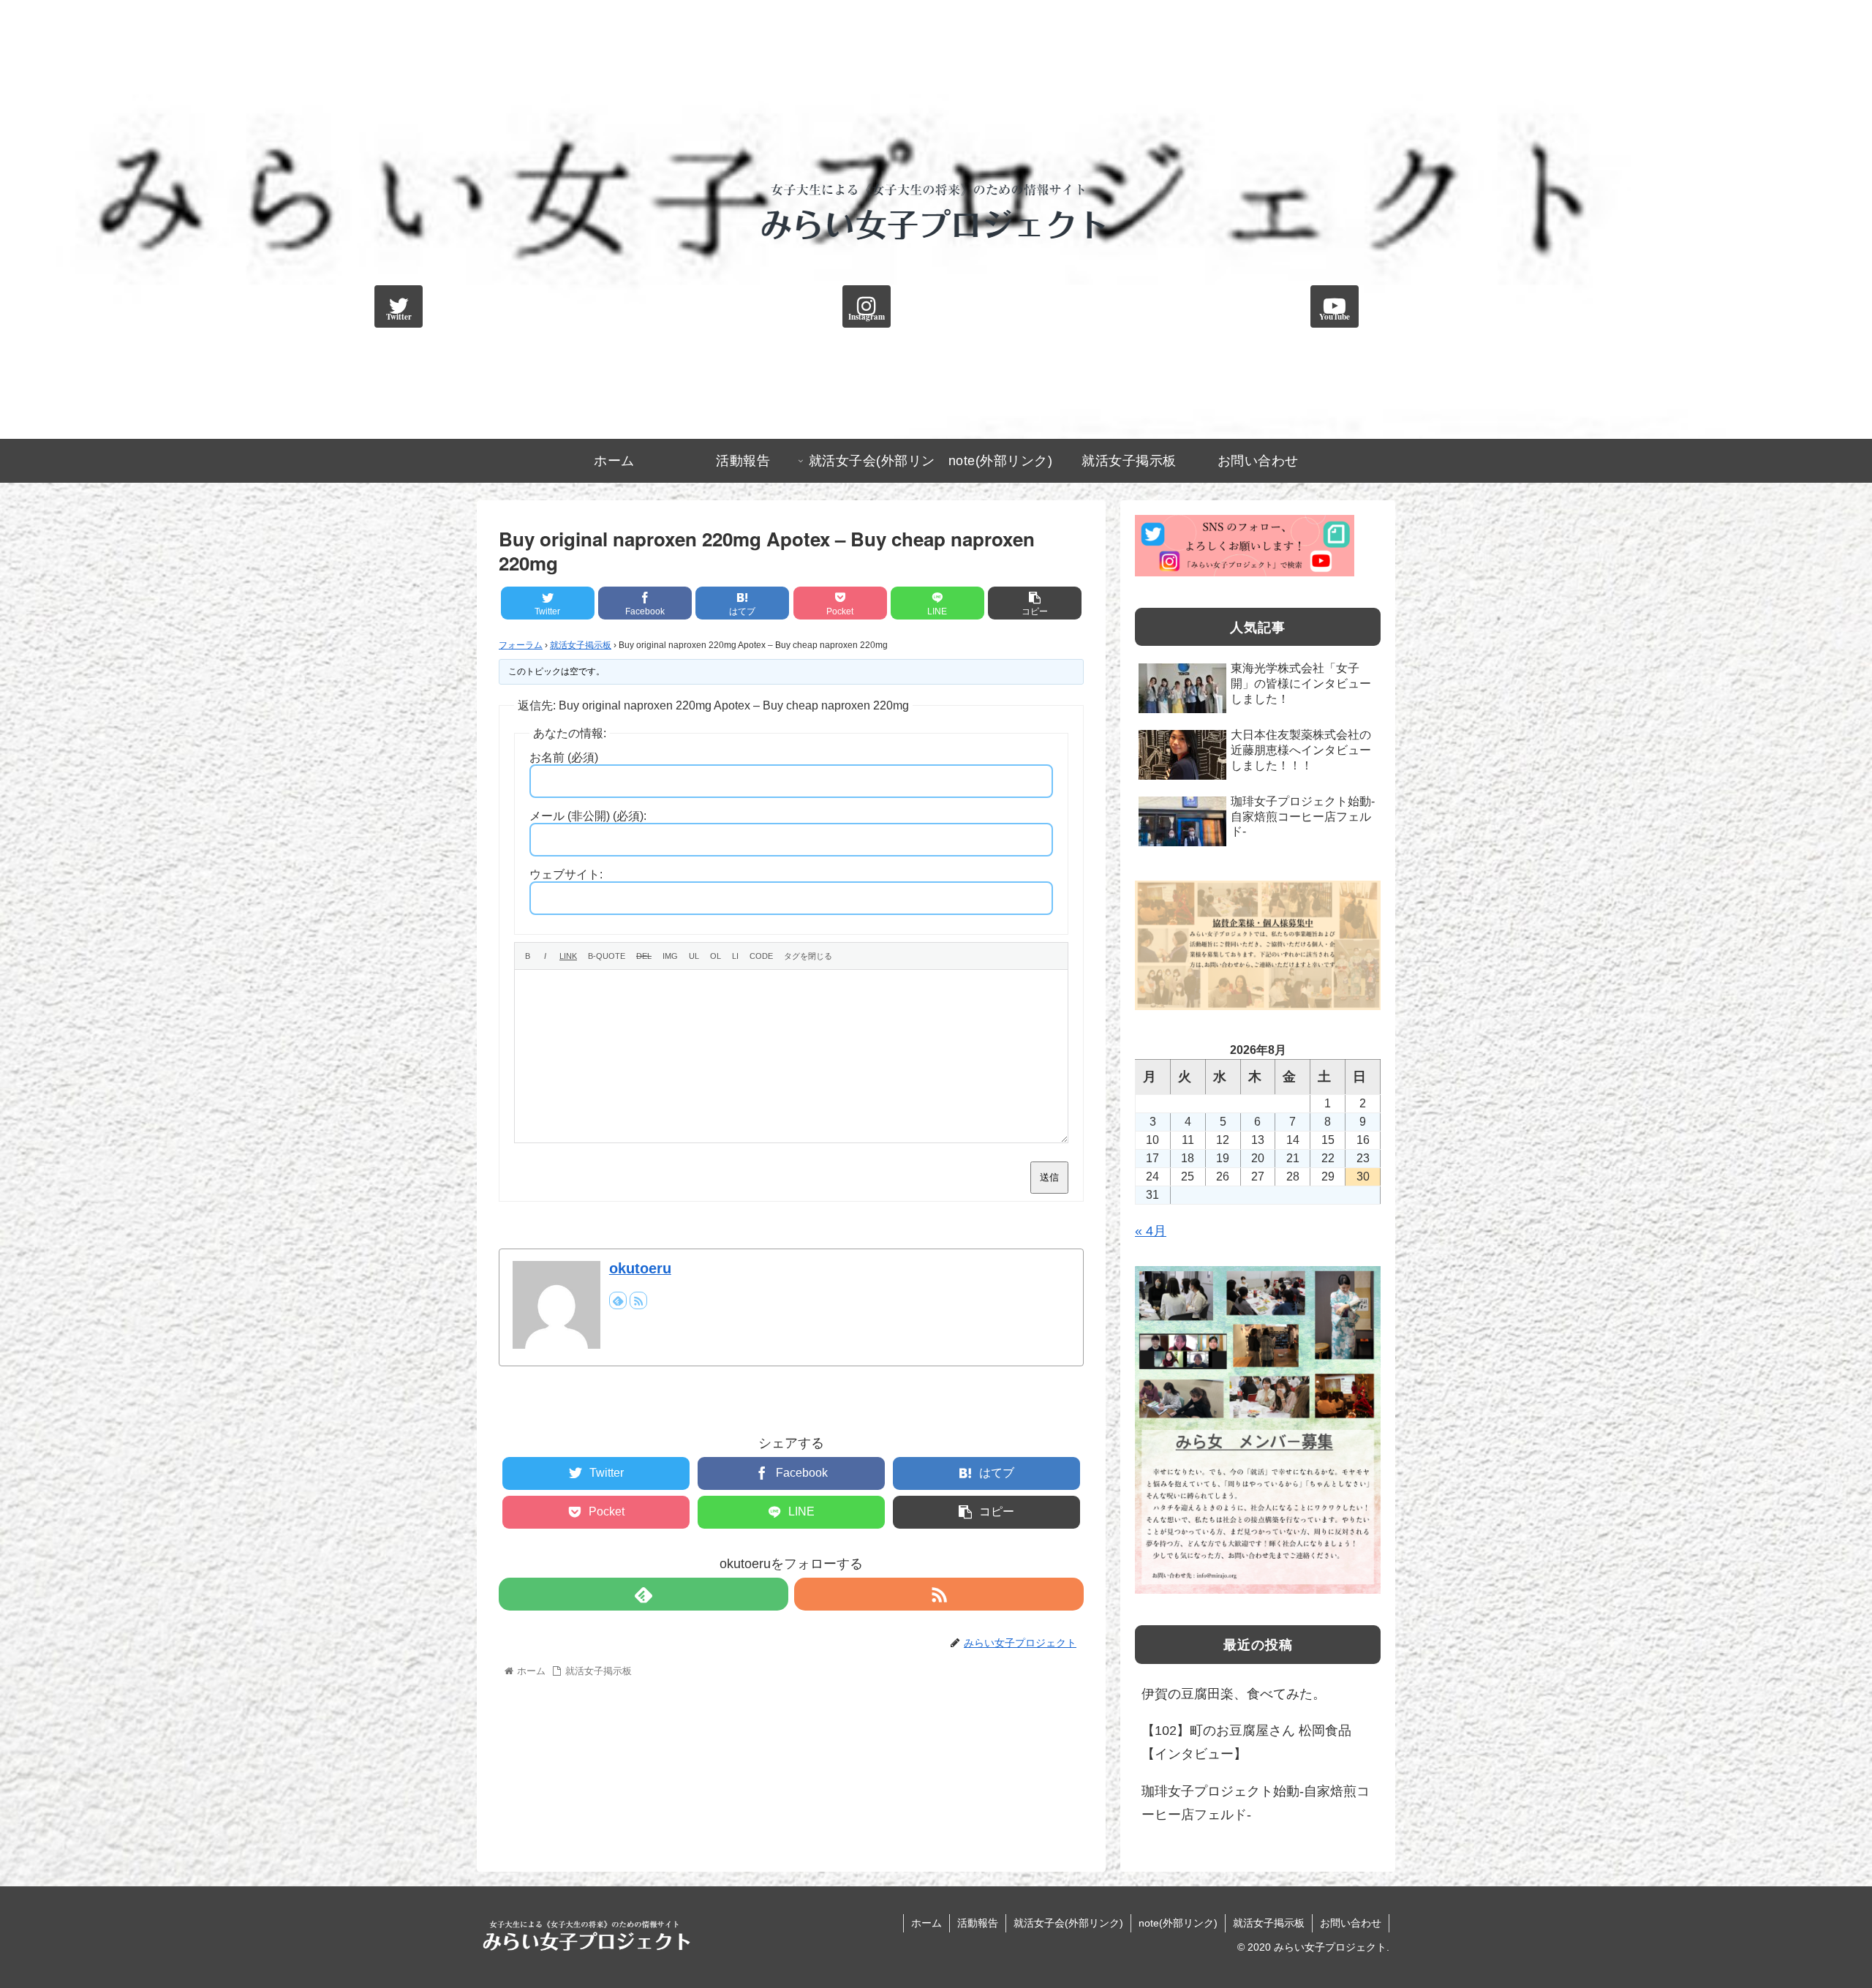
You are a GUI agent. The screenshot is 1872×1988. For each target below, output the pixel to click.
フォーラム (521, 645)
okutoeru (640, 1268)
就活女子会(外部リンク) (1068, 1923)
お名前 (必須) (564, 757)
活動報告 (978, 1923)
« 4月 (1151, 1231)
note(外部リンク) (1178, 1923)
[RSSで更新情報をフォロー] (638, 1300)
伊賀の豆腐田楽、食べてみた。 (1234, 1694)
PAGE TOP (1819, 1916)
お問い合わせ (1351, 1923)
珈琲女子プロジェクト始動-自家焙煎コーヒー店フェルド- (1256, 1803)
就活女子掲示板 (581, 645)
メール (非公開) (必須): (588, 816)
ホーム (926, 1923)
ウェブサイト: (566, 874)
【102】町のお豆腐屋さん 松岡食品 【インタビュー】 (1246, 1742)
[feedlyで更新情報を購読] (618, 1300)
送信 (1049, 1177)
